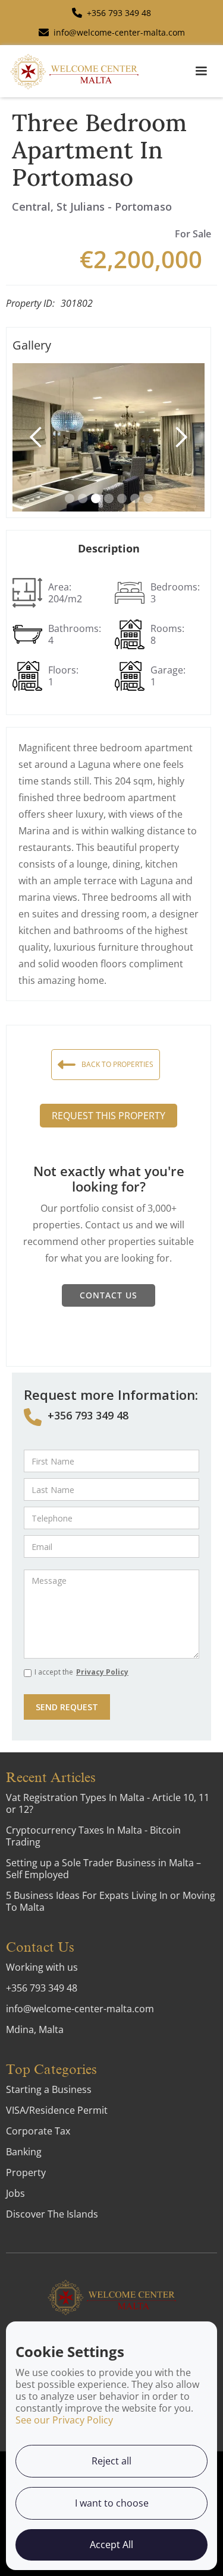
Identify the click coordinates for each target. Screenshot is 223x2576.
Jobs (15, 2193)
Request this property (109, 1116)
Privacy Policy (102, 1672)
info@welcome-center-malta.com (80, 2009)
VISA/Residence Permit (57, 2110)
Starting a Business (49, 2089)
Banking (24, 2152)
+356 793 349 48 (88, 1415)
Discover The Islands (52, 2214)
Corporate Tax (38, 2131)
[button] (201, 71)
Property (26, 2172)
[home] (74, 71)
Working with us (42, 1967)
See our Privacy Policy (64, 2420)
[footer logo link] (112, 2297)
